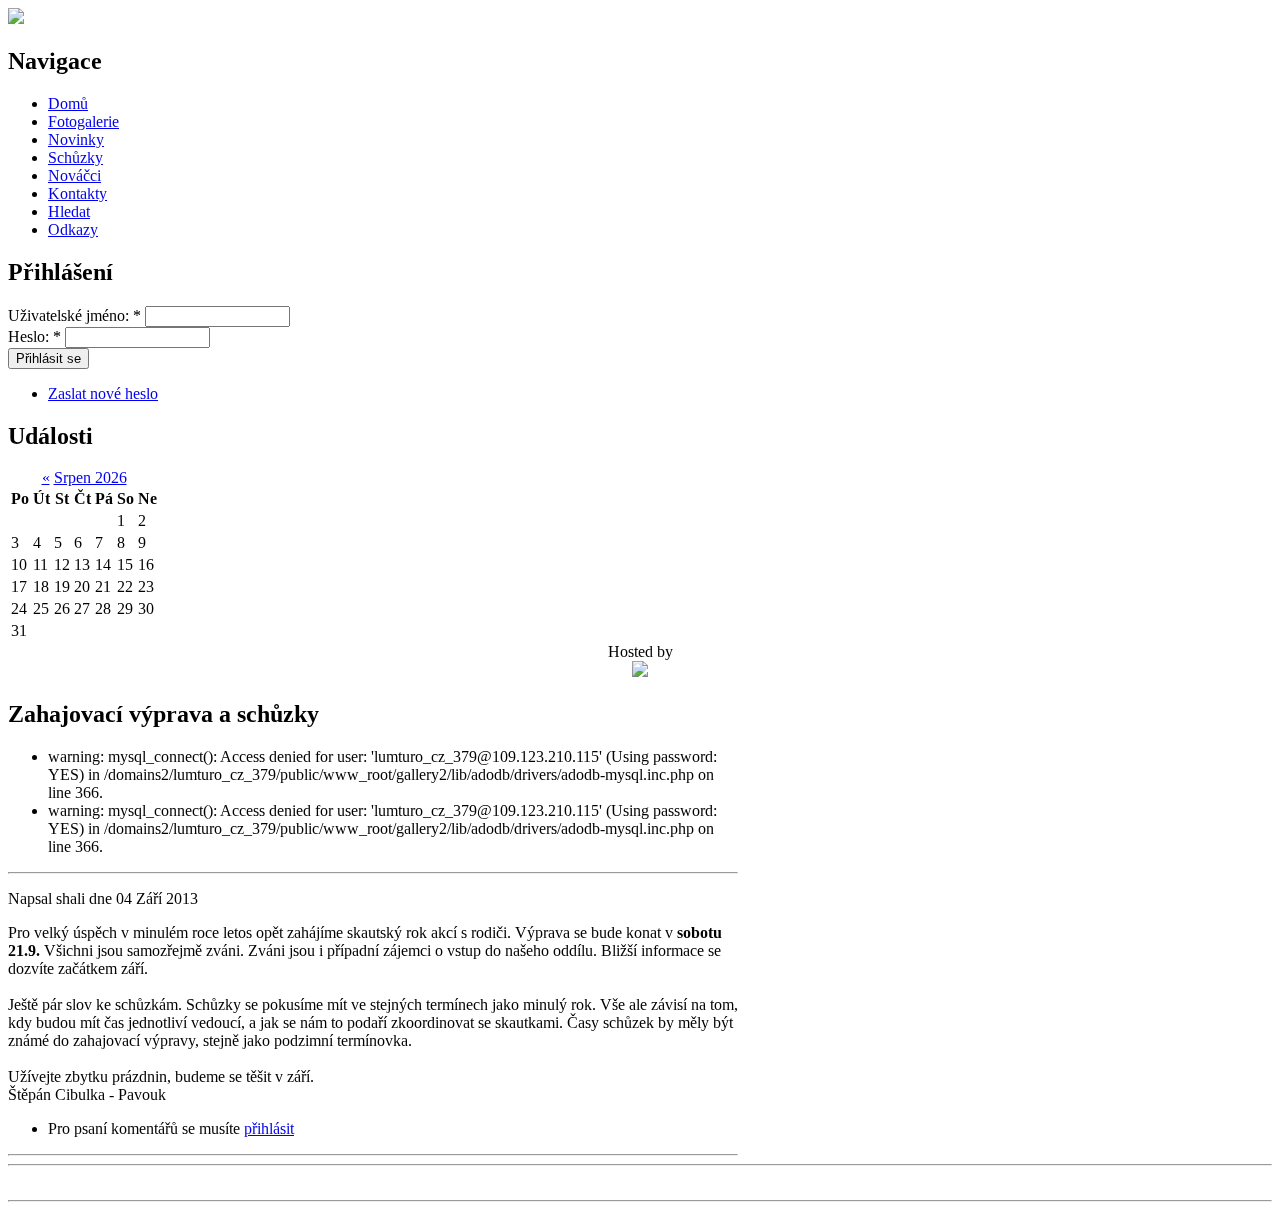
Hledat (69, 211)
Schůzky (75, 157)
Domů (68, 103)
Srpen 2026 (90, 477)
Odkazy (73, 229)
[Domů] (16, 18)
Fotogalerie (83, 121)
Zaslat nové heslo (103, 393)
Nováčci (74, 175)
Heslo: (34, 336)
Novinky (76, 139)
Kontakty (77, 193)
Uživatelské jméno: (74, 315)
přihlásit (269, 1128)
